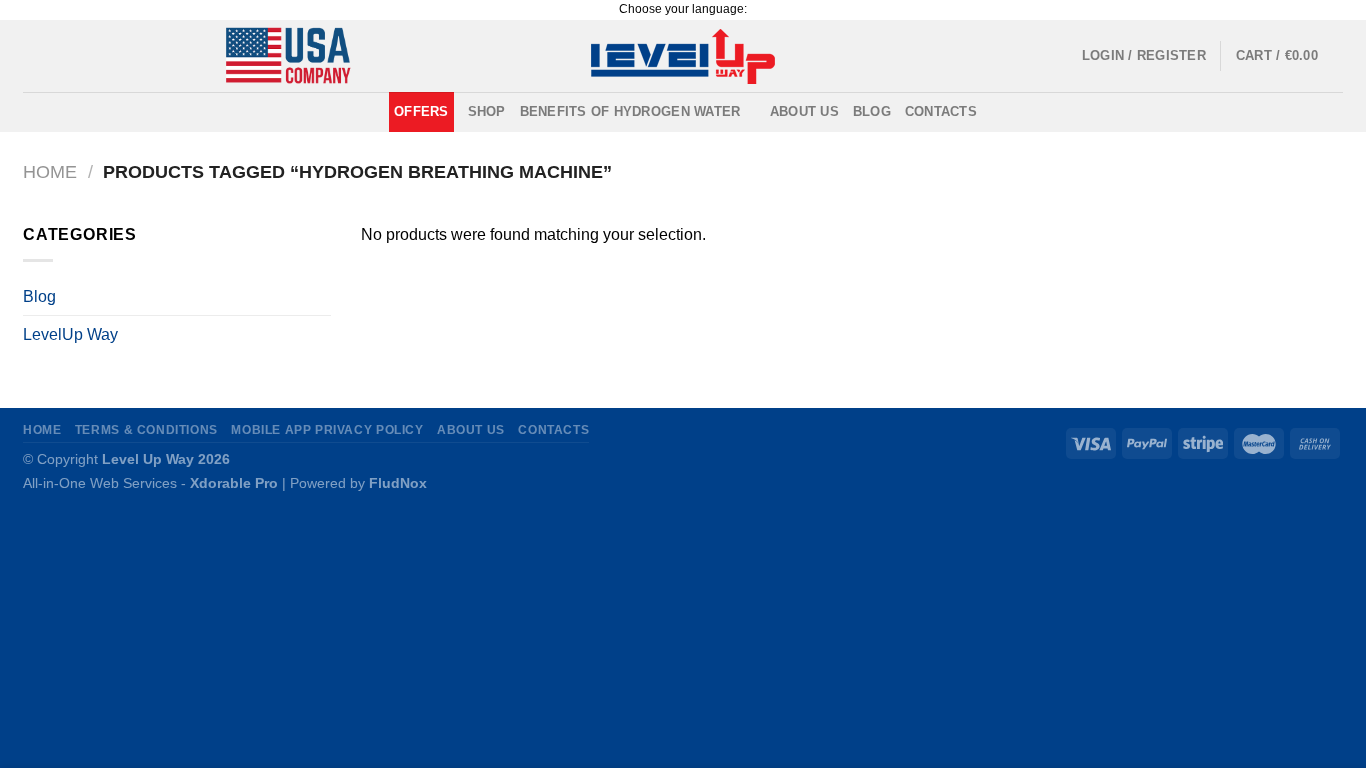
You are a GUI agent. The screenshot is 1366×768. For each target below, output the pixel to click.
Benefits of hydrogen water (630, 111)
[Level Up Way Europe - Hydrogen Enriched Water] (683, 56)
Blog (872, 111)
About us (804, 111)
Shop (487, 111)
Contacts (941, 111)
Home (50, 171)
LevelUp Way (70, 334)
